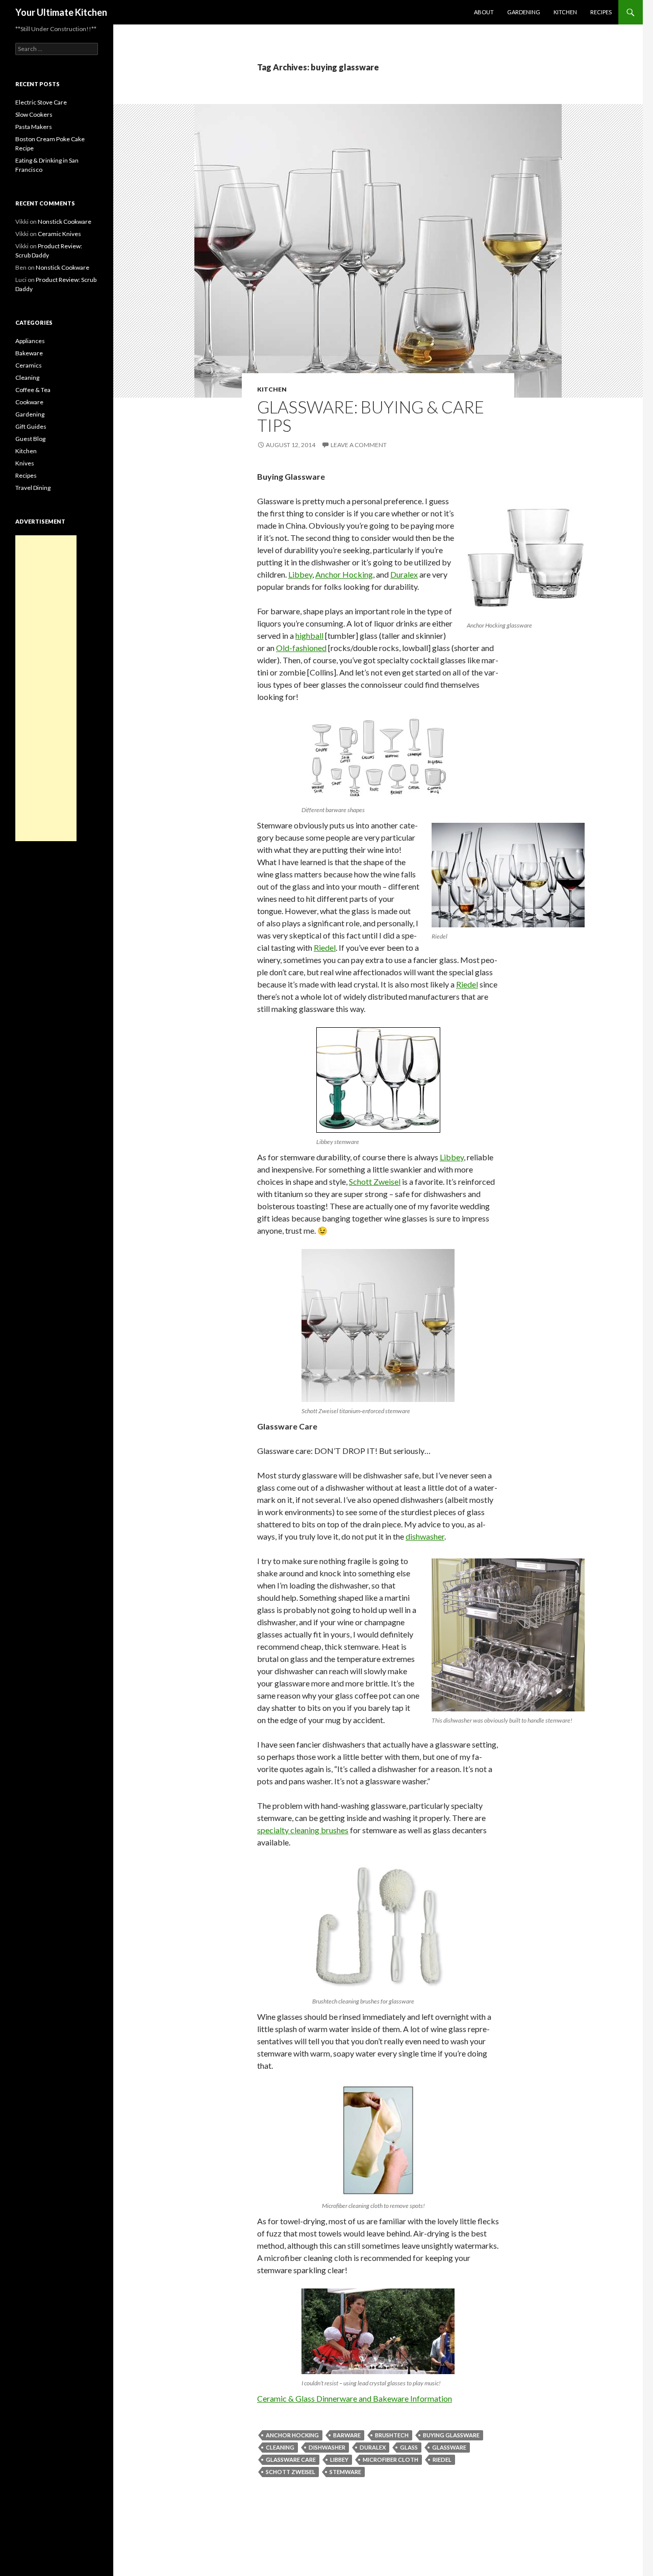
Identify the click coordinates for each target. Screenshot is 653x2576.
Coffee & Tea (33, 390)
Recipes (601, 12)
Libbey (300, 574)
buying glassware (451, 2435)
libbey (339, 2460)
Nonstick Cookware (65, 222)
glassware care (291, 2460)
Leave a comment (359, 445)
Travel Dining (33, 488)
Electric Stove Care (41, 102)
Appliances (30, 341)
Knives (25, 463)
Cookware (29, 402)
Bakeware (29, 353)
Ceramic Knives (59, 234)
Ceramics (29, 365)
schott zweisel (291, 2472)
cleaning (280, 2447)
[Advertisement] (46, 688)
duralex (373, 2447)
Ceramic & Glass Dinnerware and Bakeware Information (355, 2398)
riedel (442, 2460)
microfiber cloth (391, 2460)
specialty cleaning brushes (303, 1830)
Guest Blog (30, 439)
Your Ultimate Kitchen (61, 12)
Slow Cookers (34, 114)
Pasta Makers (34, 127)
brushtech (392, 2435)
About (484, 12)
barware (347, 2435)
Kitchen (565, 12)
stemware (345, 2472)
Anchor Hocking (344, 574)
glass (409, 2447)
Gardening (524, 12)
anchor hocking (292, 2435)
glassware (449, 2447)
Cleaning (27, 378)
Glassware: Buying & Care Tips (371, 416)
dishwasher (327, 2447)
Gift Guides (31, 426)
